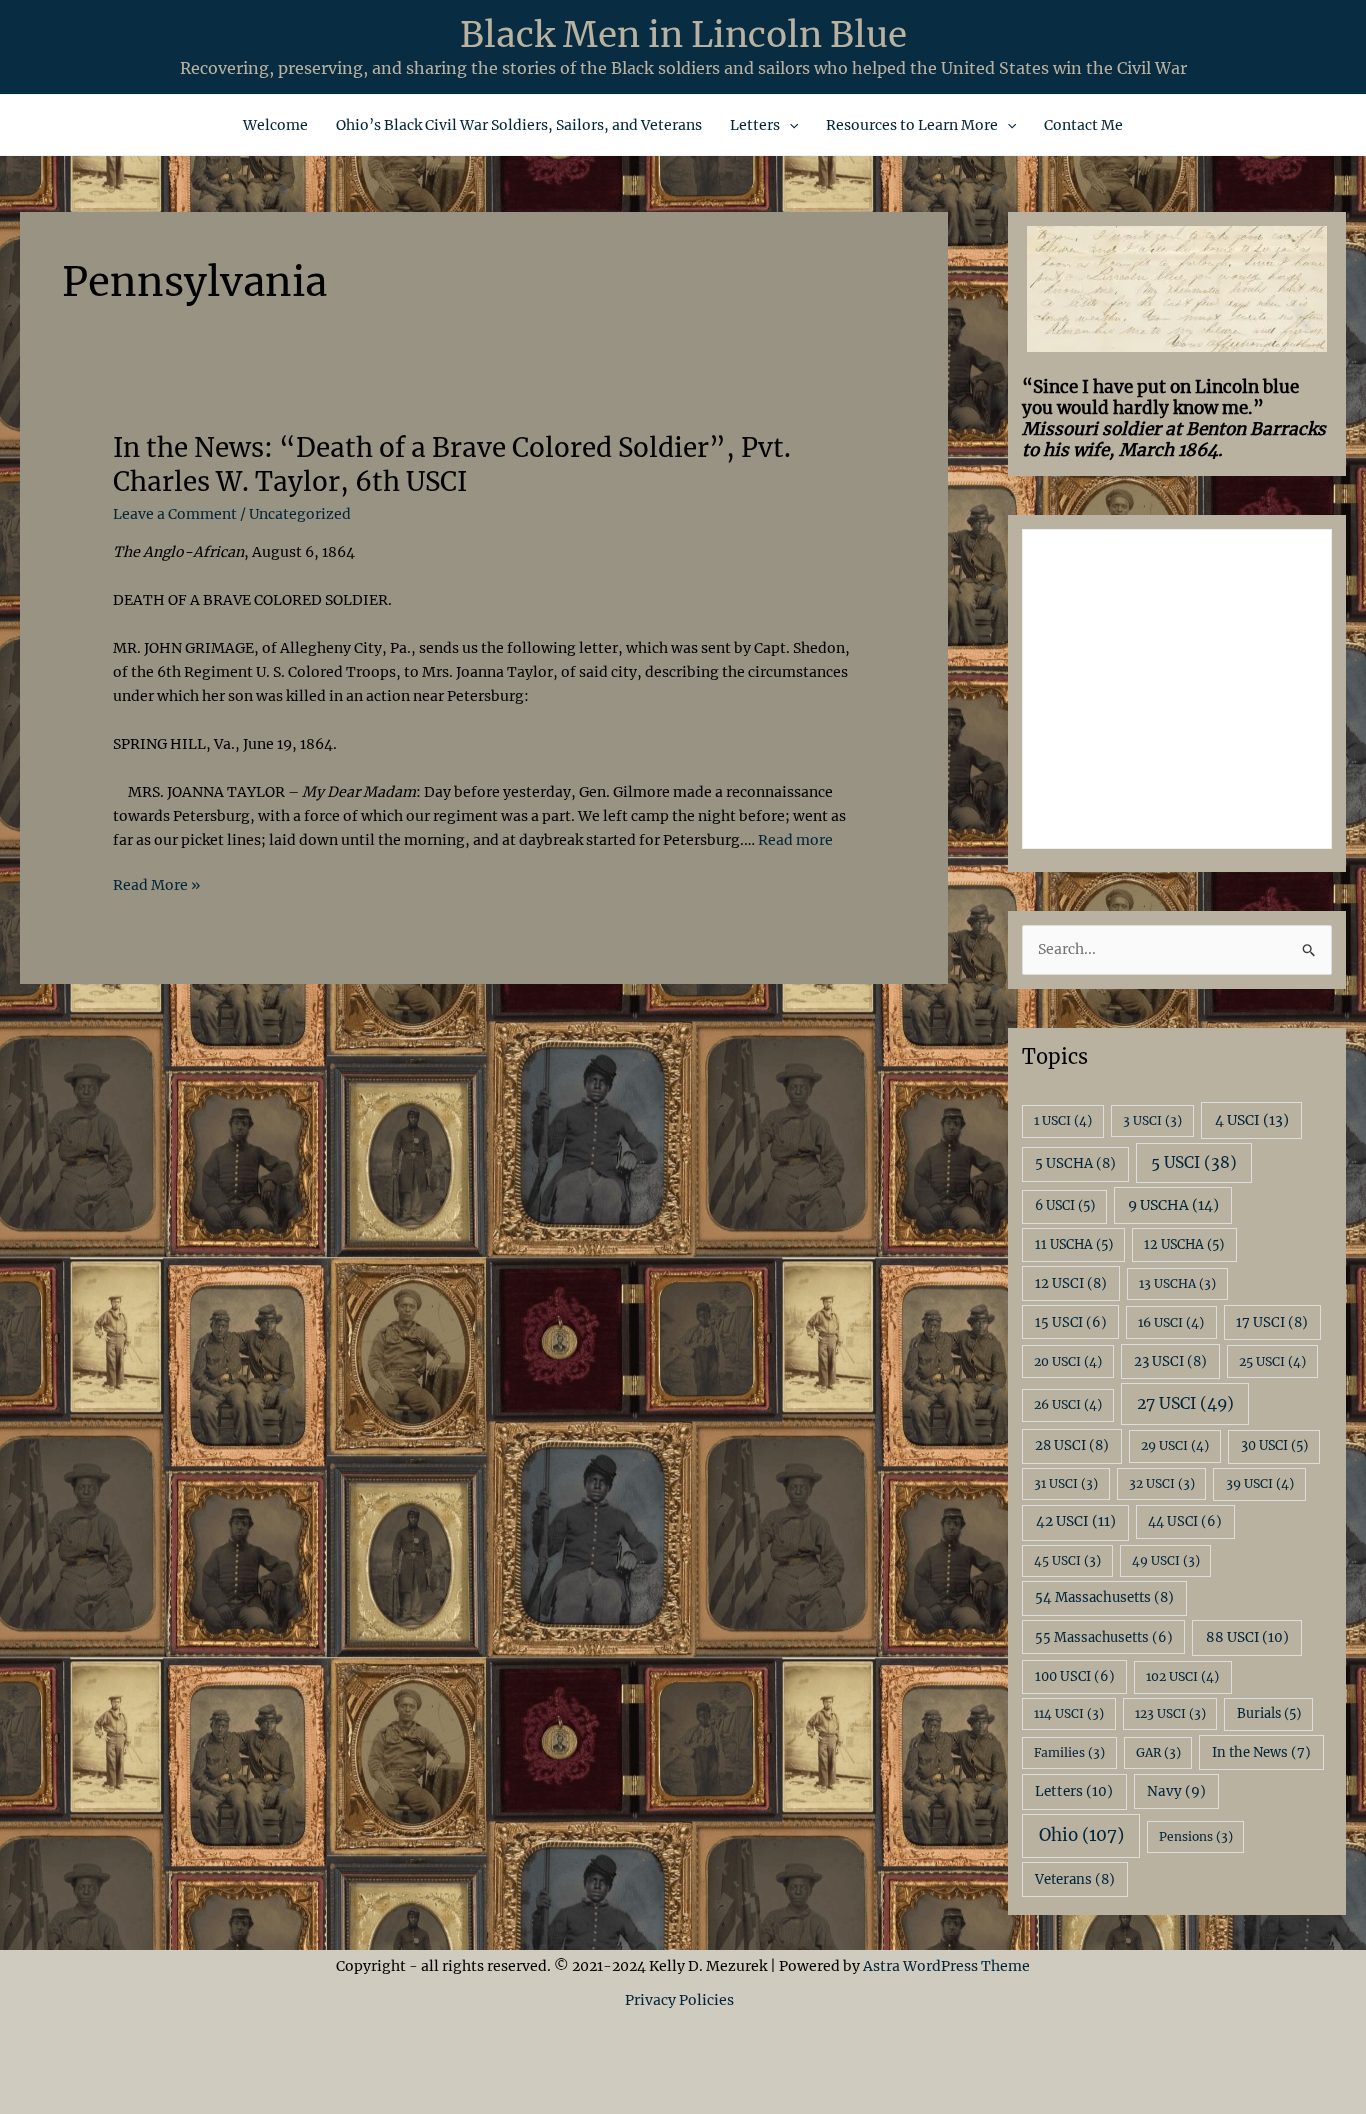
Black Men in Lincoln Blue (683, 35)
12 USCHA (1184, 1244)
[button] (789, 125)
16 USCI (1171, 1322)
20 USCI (1068, 1361)
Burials (1269, 1713)
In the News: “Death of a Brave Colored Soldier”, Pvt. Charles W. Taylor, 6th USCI (452, 464)
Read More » (156, 886)
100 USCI (1075, 1676)
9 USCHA (1173, 1205)
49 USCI (1166, 1560)
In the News (1261, 1752)
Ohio (1081, 1835)
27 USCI (1185, 1403)
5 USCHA (1075, 1163)
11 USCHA (1074, 1244)
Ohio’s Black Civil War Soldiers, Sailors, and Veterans (519, 125)
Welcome (275, 125)
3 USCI (1152, 1120)
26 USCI (1068, 1404)
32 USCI (1162, 1483)
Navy (1176, 1791)
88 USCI (1247, 1637)
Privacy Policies (682, 2000)
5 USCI (1194, 1162)
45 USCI (1067, 1560)
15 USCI (1071, 1322)
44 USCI (1185, 1521)
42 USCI (1076, 1521)
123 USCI (1170, 1713)
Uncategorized (300, 514)
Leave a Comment (175, 514)
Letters (755, 125)
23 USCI (1170, 1361)
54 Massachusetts (1104, 1597)
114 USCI (1069, 1713)
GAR (1158, 1752)
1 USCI (1063, 1120)
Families (1069, 1752)
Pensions (1196, 1836)
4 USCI (1252, 1120)
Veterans (1075, 1879)
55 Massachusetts (1104, 1637)
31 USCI (1066, 1483)
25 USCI (1272, 1361)
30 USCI (1274, 1445)
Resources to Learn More (912, 125)
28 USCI (1072, 1445)
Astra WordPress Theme (946, 1966)
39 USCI (1260, 1483)
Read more (795, 840)
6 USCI (1065, 1205)
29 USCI (1175, 1445)
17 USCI (1272, 1322)
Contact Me (1083, 125)
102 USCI (1182, 1676)
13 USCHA (1177, 1283)
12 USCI (1071, 1283)
